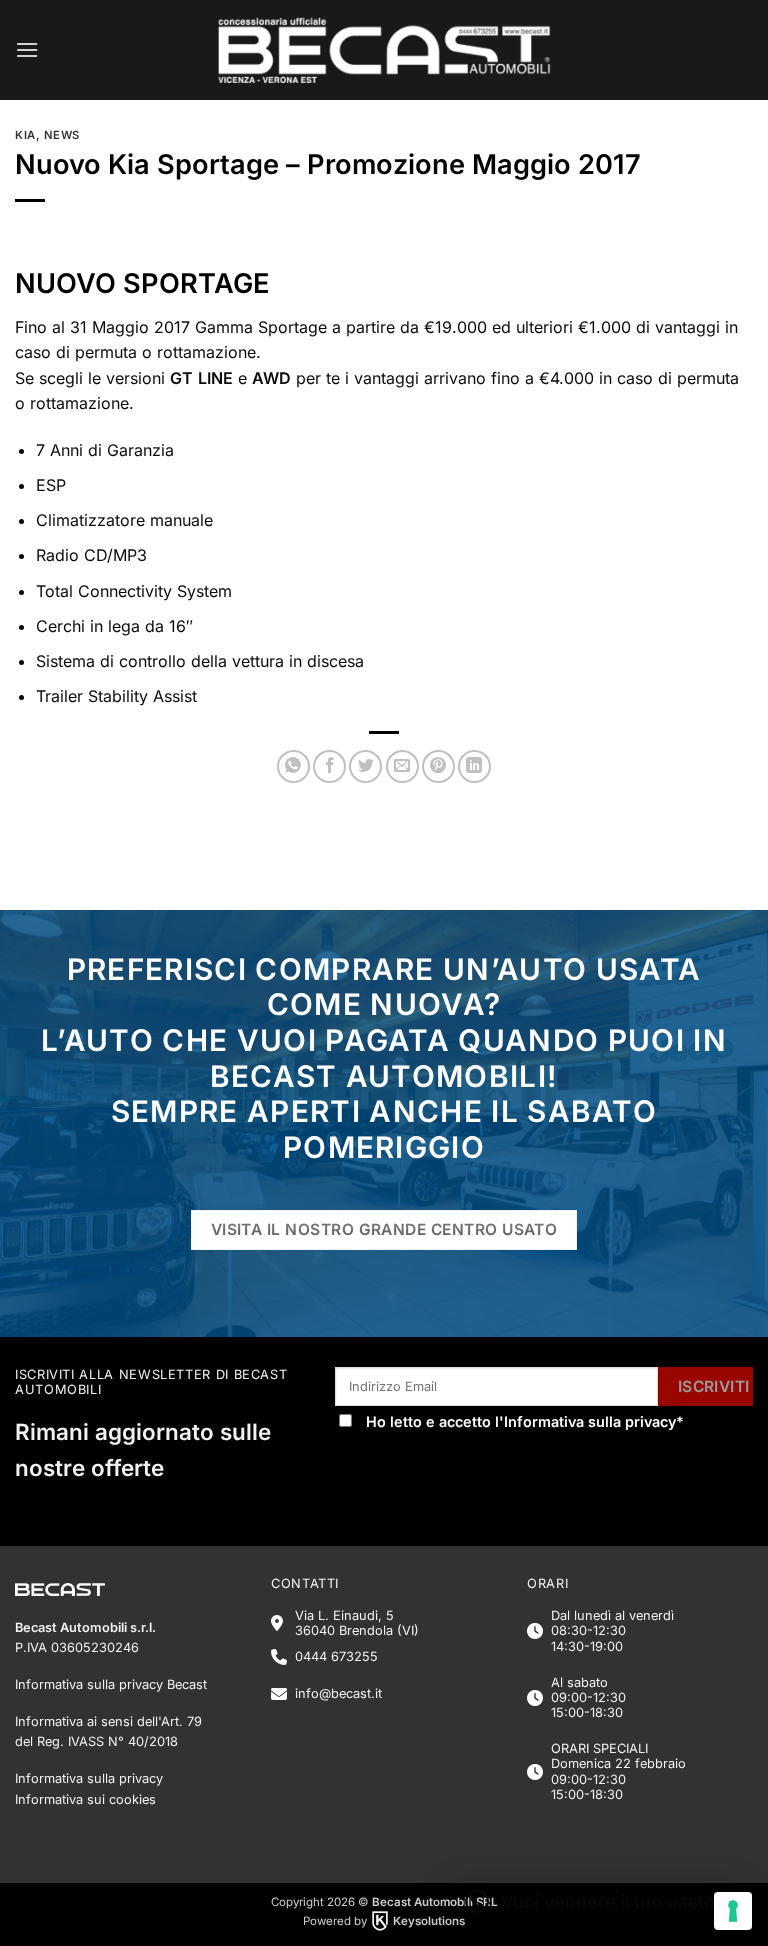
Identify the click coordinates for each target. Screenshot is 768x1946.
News (62, 135)
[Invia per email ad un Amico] (402, 766)
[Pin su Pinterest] (438, 766)
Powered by (384, 1921)
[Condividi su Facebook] (329, 766)
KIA (25, 135)
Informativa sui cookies (85, 1799)
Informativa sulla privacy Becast (111, 1684)
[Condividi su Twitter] (365, 766)
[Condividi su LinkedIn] (474, 766)
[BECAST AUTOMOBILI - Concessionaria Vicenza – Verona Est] (384, 50)
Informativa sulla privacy (590, 1421)
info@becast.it (338, 1693)
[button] (27, 49)
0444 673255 (336, 1656)
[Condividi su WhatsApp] (293, 766)
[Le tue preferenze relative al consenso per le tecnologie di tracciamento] (733, 1911)
